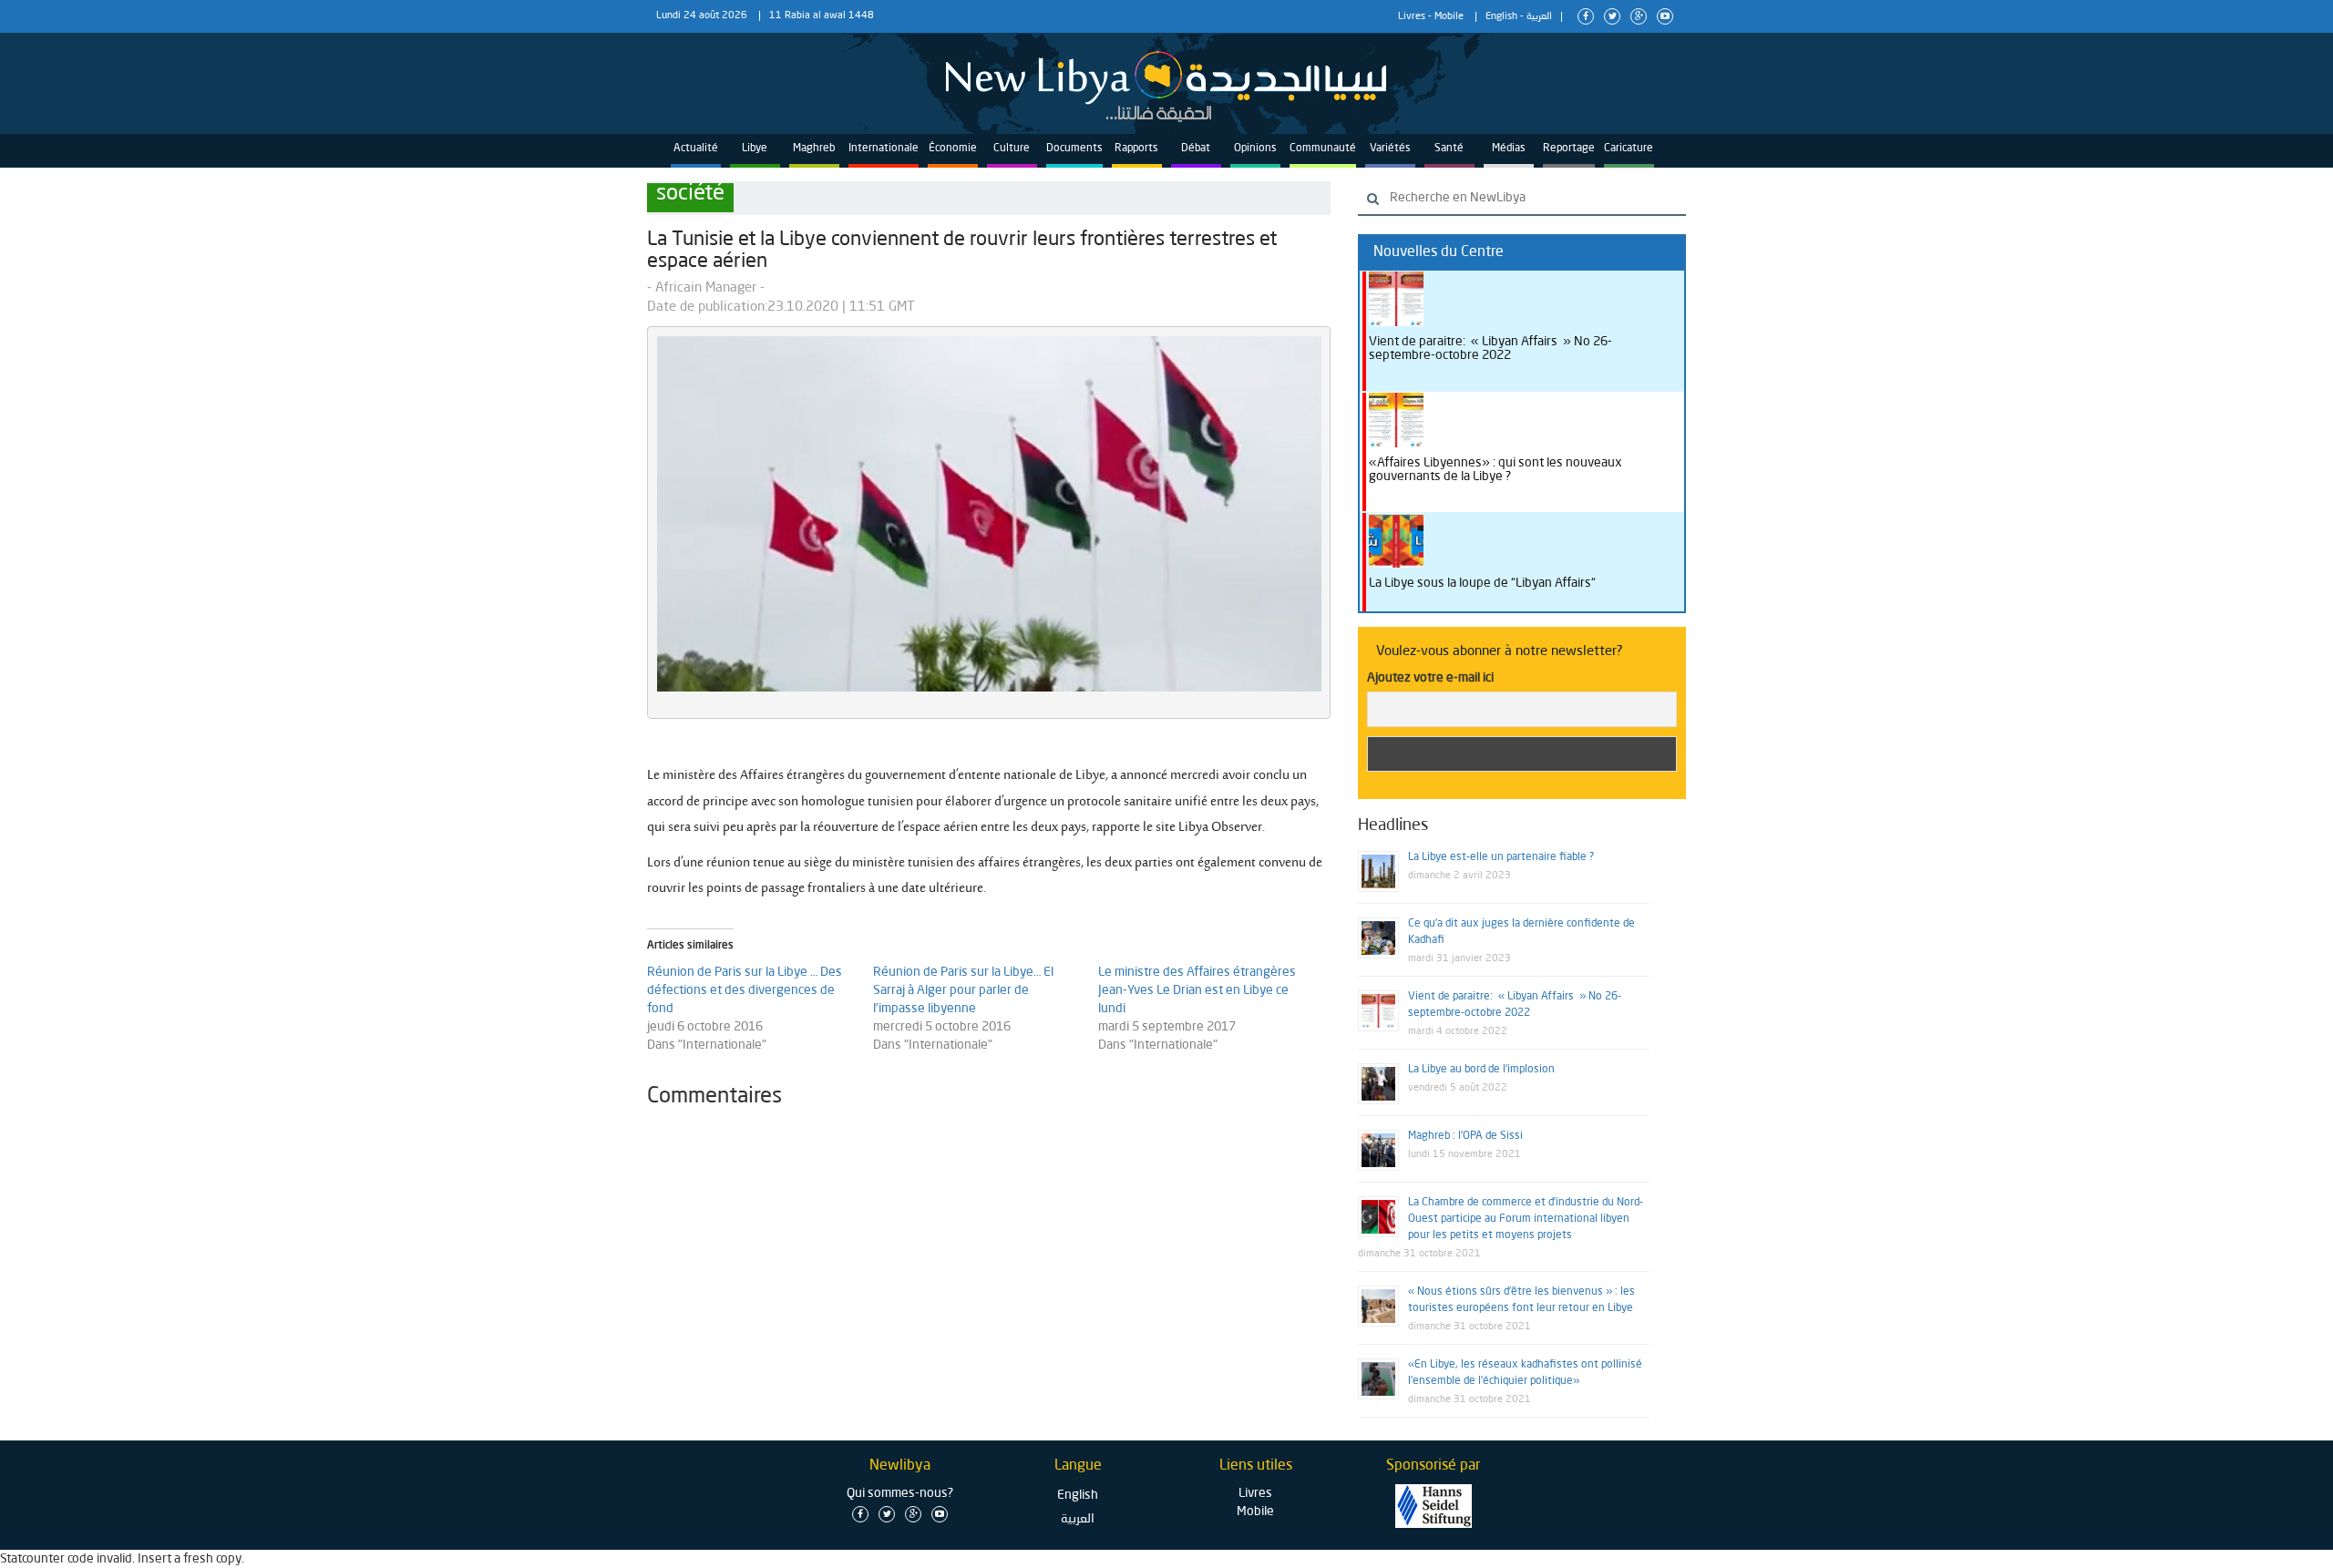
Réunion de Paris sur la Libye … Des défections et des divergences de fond (745, 990)
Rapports (1136, 149)
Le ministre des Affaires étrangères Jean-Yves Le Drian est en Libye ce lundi (1197, 990)
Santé (1449, 149)
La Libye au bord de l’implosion (1481, 1070)
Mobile (1449, 17)
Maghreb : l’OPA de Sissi (1465, 1136)
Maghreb (814, 149)
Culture (1012, 149)
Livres (1412, 17)
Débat (1196, 149)
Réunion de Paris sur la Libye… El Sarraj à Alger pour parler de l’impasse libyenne (963, 990)
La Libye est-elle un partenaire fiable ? (1501, 857)
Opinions (1255, 149)
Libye (755, 149)
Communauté (1323, 149)
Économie (953, 149)
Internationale (884, 149)
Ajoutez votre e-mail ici (1430, 678)
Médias (1509, 149)
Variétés (1390, 149)
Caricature (1629, 149)
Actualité (696, 149)
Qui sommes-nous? (900, 1493)
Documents (1074, 149)
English (1501, 17)
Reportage (1569, 149)
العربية (1539, 17)
